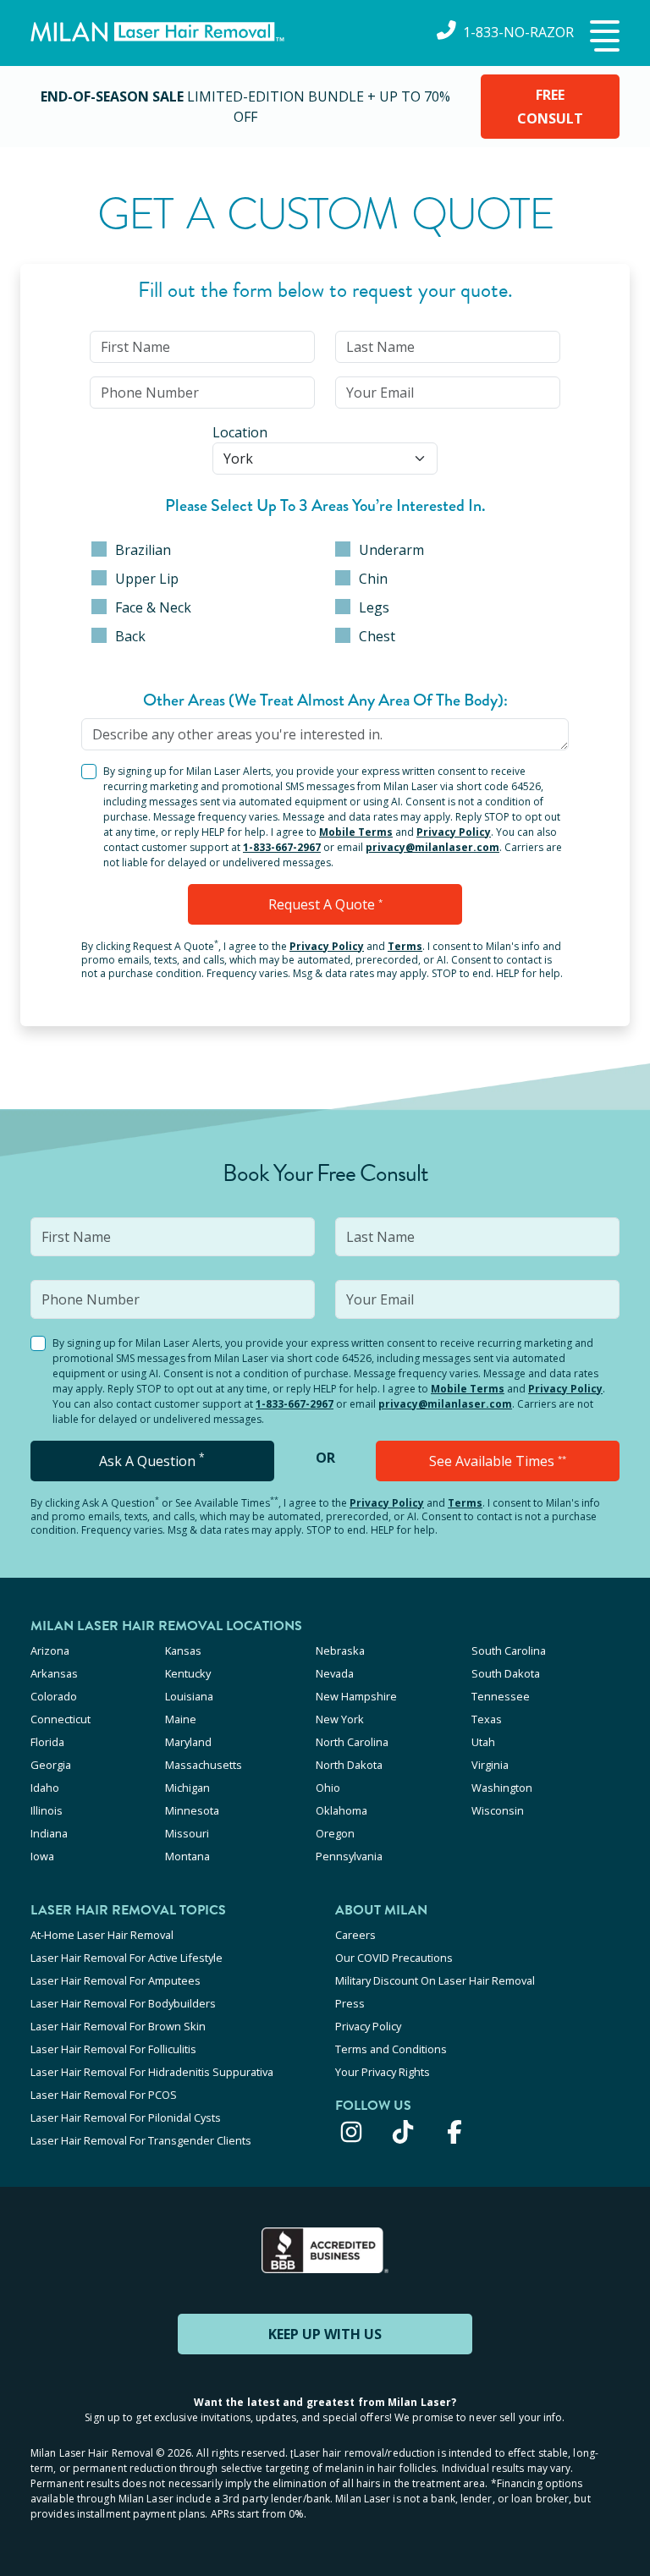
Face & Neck (153, 607)
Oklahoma (342, 1810)
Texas (487, 1719)
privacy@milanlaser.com (432, 847)
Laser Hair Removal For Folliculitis (113, 2049)
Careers (355, 1935)
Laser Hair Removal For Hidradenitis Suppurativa (152, 2072)
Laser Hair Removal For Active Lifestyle (127, 1958)
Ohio (328, 1788)
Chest (377, 636)
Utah (483, 1742)
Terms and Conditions (391, 2049)
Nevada (335, 1673)
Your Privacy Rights (383, 2072)
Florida (47, 1742)
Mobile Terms (356, 832)
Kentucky (188, 1673)
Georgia (51, 1765)
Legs (374, 607)
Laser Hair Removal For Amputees (116, 1980)
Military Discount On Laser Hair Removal (435, 1980)
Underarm (391, 550)
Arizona (50, 1651)
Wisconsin (498, 1810)
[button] (603, 37)
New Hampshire (356, 1696)
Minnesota (192, 1810)
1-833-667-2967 (282, 847)
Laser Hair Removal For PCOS (104, 2095)
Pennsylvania (349, 1856)
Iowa (42, 1856)
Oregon (335, 1833)
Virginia (490, 1765)
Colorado (54, 1696)
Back (130, 636)
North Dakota (349, 1765)
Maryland (188, 1742)
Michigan (187, 1788)
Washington (502, 1788)
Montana (187, 1856)
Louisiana (189, 1696)
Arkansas (54, 1673)
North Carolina (352, 1742)
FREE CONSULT (550, 107)
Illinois (47, 1810)
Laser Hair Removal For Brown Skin (118, 2026)
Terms (405, 946)
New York (340, 1719)
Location (240, 432)
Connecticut (61, 1719)
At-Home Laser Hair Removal (102, 1935)
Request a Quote (325, 904)
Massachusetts (204, 1765)
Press (350, 2003)
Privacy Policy (454, 832)
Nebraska (340, 1651)
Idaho (45, 1788)
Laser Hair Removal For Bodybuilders (123, 2003)
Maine (181, 1719)
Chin (373, 579)
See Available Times (498, 1461)
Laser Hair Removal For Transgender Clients (141, 2140)
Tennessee (501, 1696)
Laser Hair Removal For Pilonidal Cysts (126, 2117)
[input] (202, 347)
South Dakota (506, 1673)
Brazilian (143, 550)
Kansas (183, 1651)
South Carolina (509, 1651)
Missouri (187, 1833)
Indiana (49, 1833)
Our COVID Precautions (394, 1958)
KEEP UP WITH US (325, 2334)
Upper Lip (147, 579)
